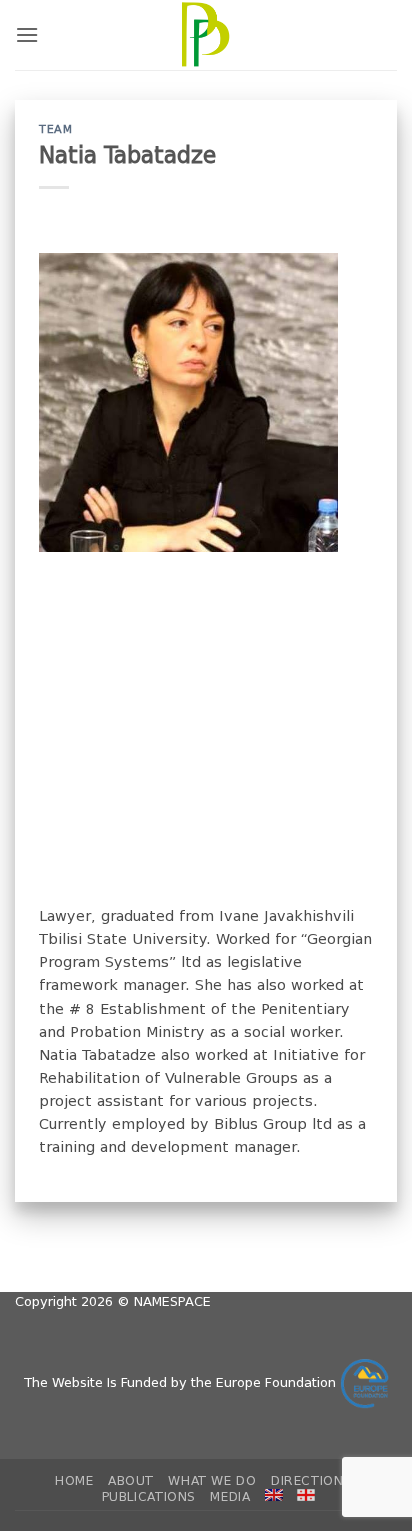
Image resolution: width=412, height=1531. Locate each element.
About (131, 1481)
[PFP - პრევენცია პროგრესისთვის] (206, 35)
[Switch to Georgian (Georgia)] (306, 1495)
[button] (27, 34)
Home (74, 1481)
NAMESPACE (172, 1301)
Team (55, 129)
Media (230, 1497)
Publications (149, 1497)
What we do (212, 1481)
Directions (311, 1481)
